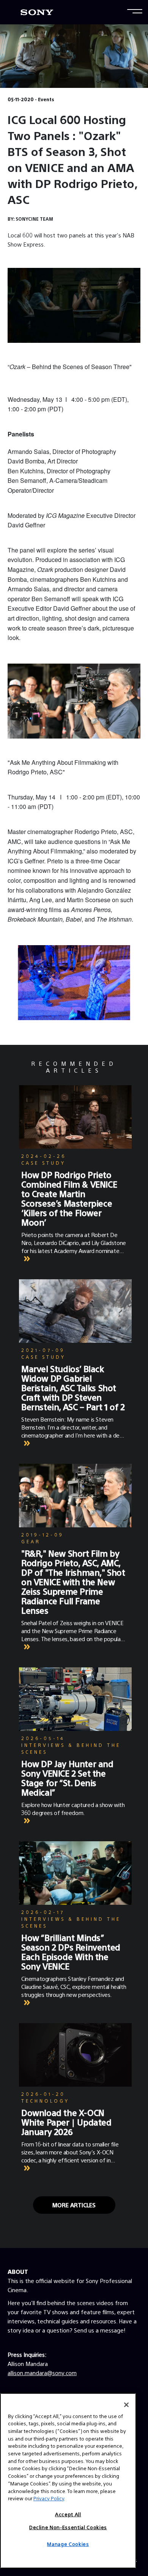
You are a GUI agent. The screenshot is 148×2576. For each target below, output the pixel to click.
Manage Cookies (68, 2544)
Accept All (68, 2514)
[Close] (126, 2405)
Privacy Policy (49, 2498)
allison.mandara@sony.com (42, 2373)
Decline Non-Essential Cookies (68, 2527)
